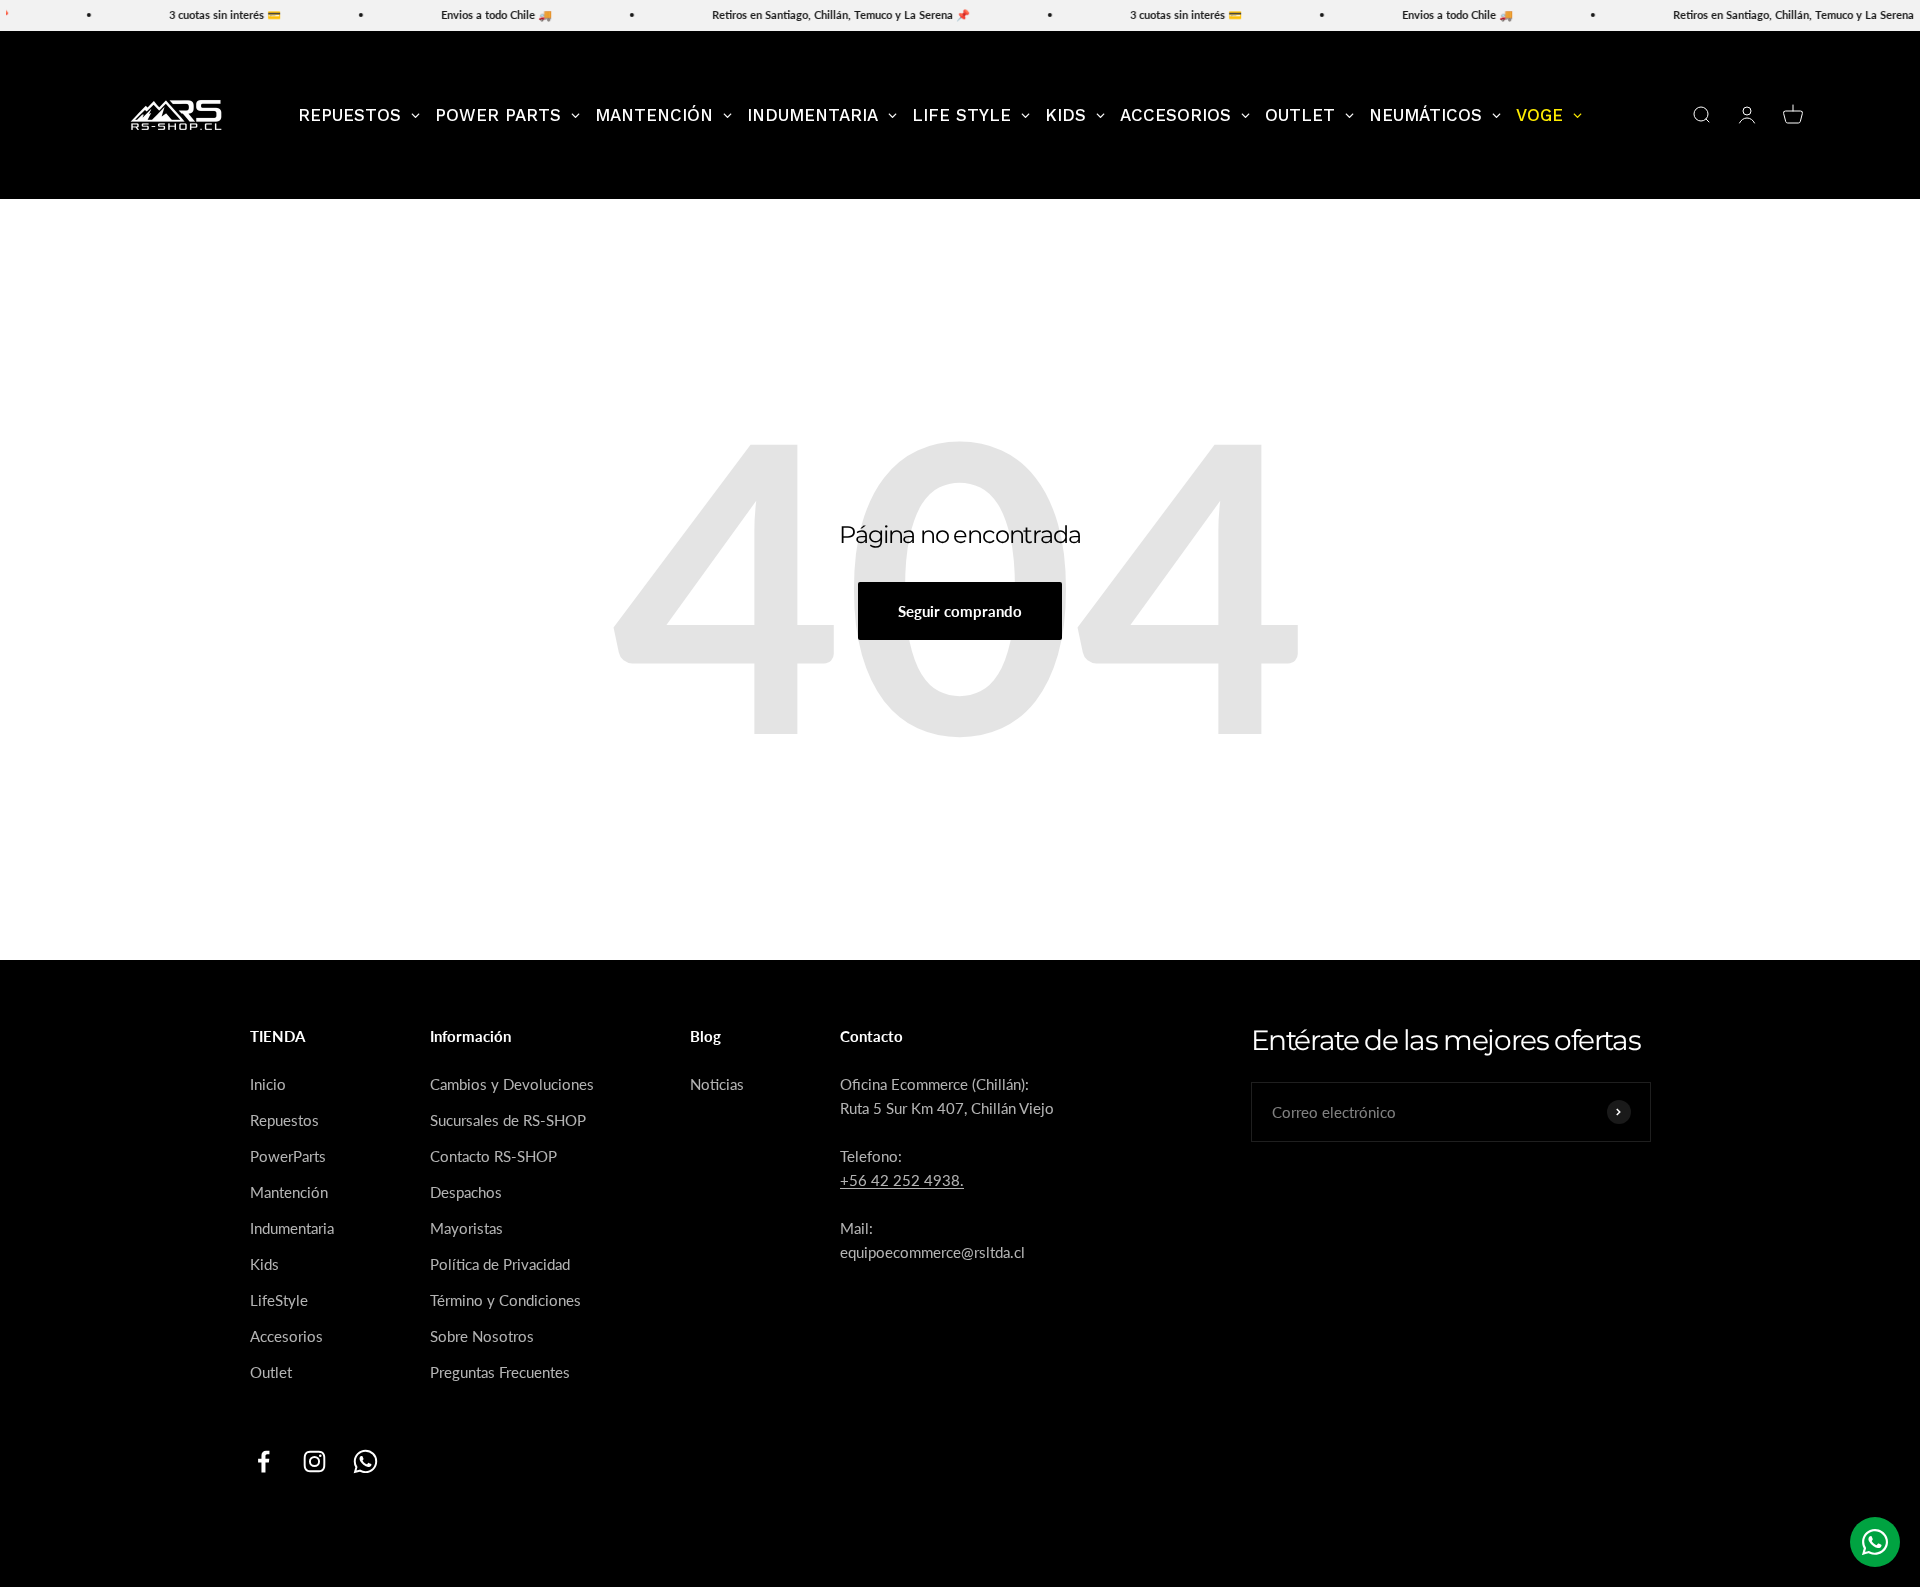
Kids (264, 1264)
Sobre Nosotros (482, 1336)
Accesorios (286, 1336)
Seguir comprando (960, 611)
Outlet (271, 1372)
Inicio (268, 1084)
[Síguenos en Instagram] (314, 1461)
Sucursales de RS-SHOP (508, 1120)
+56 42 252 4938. (902, 1180)
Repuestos (284, 1120)
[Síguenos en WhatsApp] (365, 1461)
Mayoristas (466, 1228)
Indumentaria (292, 1228)
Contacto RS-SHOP (493, 1156)
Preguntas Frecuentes (500, 1372)
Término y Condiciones (505, 1300)
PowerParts (288, 1156)
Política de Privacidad (500, 1264)
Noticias (717, 1084)
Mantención (289, 1192)
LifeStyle (279, 1300)
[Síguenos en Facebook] (263, 1461)
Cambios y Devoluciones (512, 1084)
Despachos (466, 1192)
